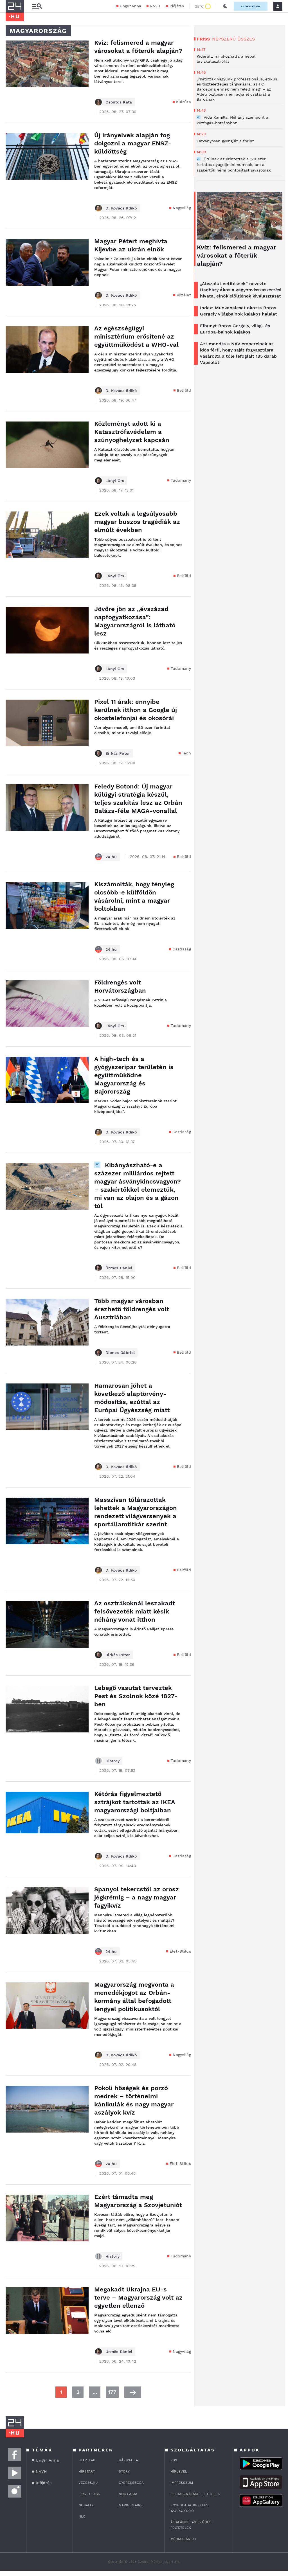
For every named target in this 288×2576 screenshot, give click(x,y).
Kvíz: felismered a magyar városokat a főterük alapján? (138, 47)
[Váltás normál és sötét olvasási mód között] (225, 6)
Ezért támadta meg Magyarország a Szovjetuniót (138, 2201)
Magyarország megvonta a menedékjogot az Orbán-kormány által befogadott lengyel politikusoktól (134, 1997)
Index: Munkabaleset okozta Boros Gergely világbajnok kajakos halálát (238, 311)
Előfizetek (251, 6)
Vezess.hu (88, 2483)
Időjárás (177, 6)
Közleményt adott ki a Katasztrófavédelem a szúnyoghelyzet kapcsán (132, 432)
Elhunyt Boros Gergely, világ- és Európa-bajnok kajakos (235, 329)
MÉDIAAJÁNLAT (183, 2539)
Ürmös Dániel (119, 1268)
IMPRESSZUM (182, 2483)
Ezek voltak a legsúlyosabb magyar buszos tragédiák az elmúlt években (137, 522)
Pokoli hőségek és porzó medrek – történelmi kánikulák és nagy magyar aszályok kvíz (134, 2100)
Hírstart (87, 2471)
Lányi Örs (115, 481)
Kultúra (184, 102)
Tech (186, 753)
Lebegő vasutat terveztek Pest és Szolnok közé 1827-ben (136, 1696)
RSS (174, 2460)
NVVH (155, 6)
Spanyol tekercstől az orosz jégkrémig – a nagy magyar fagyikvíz (137, 1897)
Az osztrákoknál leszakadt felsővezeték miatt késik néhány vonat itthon (135, 1611)
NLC (82, 2516)
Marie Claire (131, 2505)
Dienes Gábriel (120, 1353)
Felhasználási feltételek (195, 2494)
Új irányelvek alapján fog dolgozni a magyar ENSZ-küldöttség (133, 143)
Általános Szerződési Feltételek (192, 2525)
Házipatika (128, 2460)
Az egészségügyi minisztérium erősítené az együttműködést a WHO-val (136, 336)
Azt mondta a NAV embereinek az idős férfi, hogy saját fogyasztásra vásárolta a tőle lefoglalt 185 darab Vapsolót (238, 353)
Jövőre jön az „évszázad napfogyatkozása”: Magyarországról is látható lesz (135, 621)
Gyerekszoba (131, 2483)
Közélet (184, 295)
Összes (246, 39)
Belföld (184, 390)
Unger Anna (130, 6)
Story (124, 2471)
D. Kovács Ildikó (121, 208)
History (112, 1761)
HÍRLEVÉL (179, 2471)
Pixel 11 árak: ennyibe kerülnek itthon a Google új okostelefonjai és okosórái (136, 710)
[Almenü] (37, 6)
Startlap (87, 2460)
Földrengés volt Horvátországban (120, 986)
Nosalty (86, 2505)
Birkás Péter (118, 753)
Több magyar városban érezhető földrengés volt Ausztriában (132, 1309)
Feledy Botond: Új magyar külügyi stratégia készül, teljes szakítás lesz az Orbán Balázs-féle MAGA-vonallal (138, 799)
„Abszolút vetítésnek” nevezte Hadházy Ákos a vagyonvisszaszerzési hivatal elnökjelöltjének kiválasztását (241, 290)
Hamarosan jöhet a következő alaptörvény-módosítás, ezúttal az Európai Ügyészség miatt (132, 1398)
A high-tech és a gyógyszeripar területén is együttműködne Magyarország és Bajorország (134, 1075)
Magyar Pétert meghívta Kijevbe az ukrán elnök (131, 245)
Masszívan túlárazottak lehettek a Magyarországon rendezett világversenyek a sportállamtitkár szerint (136, 1512)
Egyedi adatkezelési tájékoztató (190, 2508)
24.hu (111, 857)
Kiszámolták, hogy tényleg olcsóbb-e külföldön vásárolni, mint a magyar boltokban (134, 896)
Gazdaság (182, 949)
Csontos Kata (119, 102)
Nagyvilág (182, 208)
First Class (89, 2494)
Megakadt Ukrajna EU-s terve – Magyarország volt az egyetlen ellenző (138, 2297)
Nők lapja (128, 2494)
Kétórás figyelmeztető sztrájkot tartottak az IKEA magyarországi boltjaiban (135, 1802)
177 (112, 2392)
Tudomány (181, 480)
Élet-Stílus (180, 1951)
